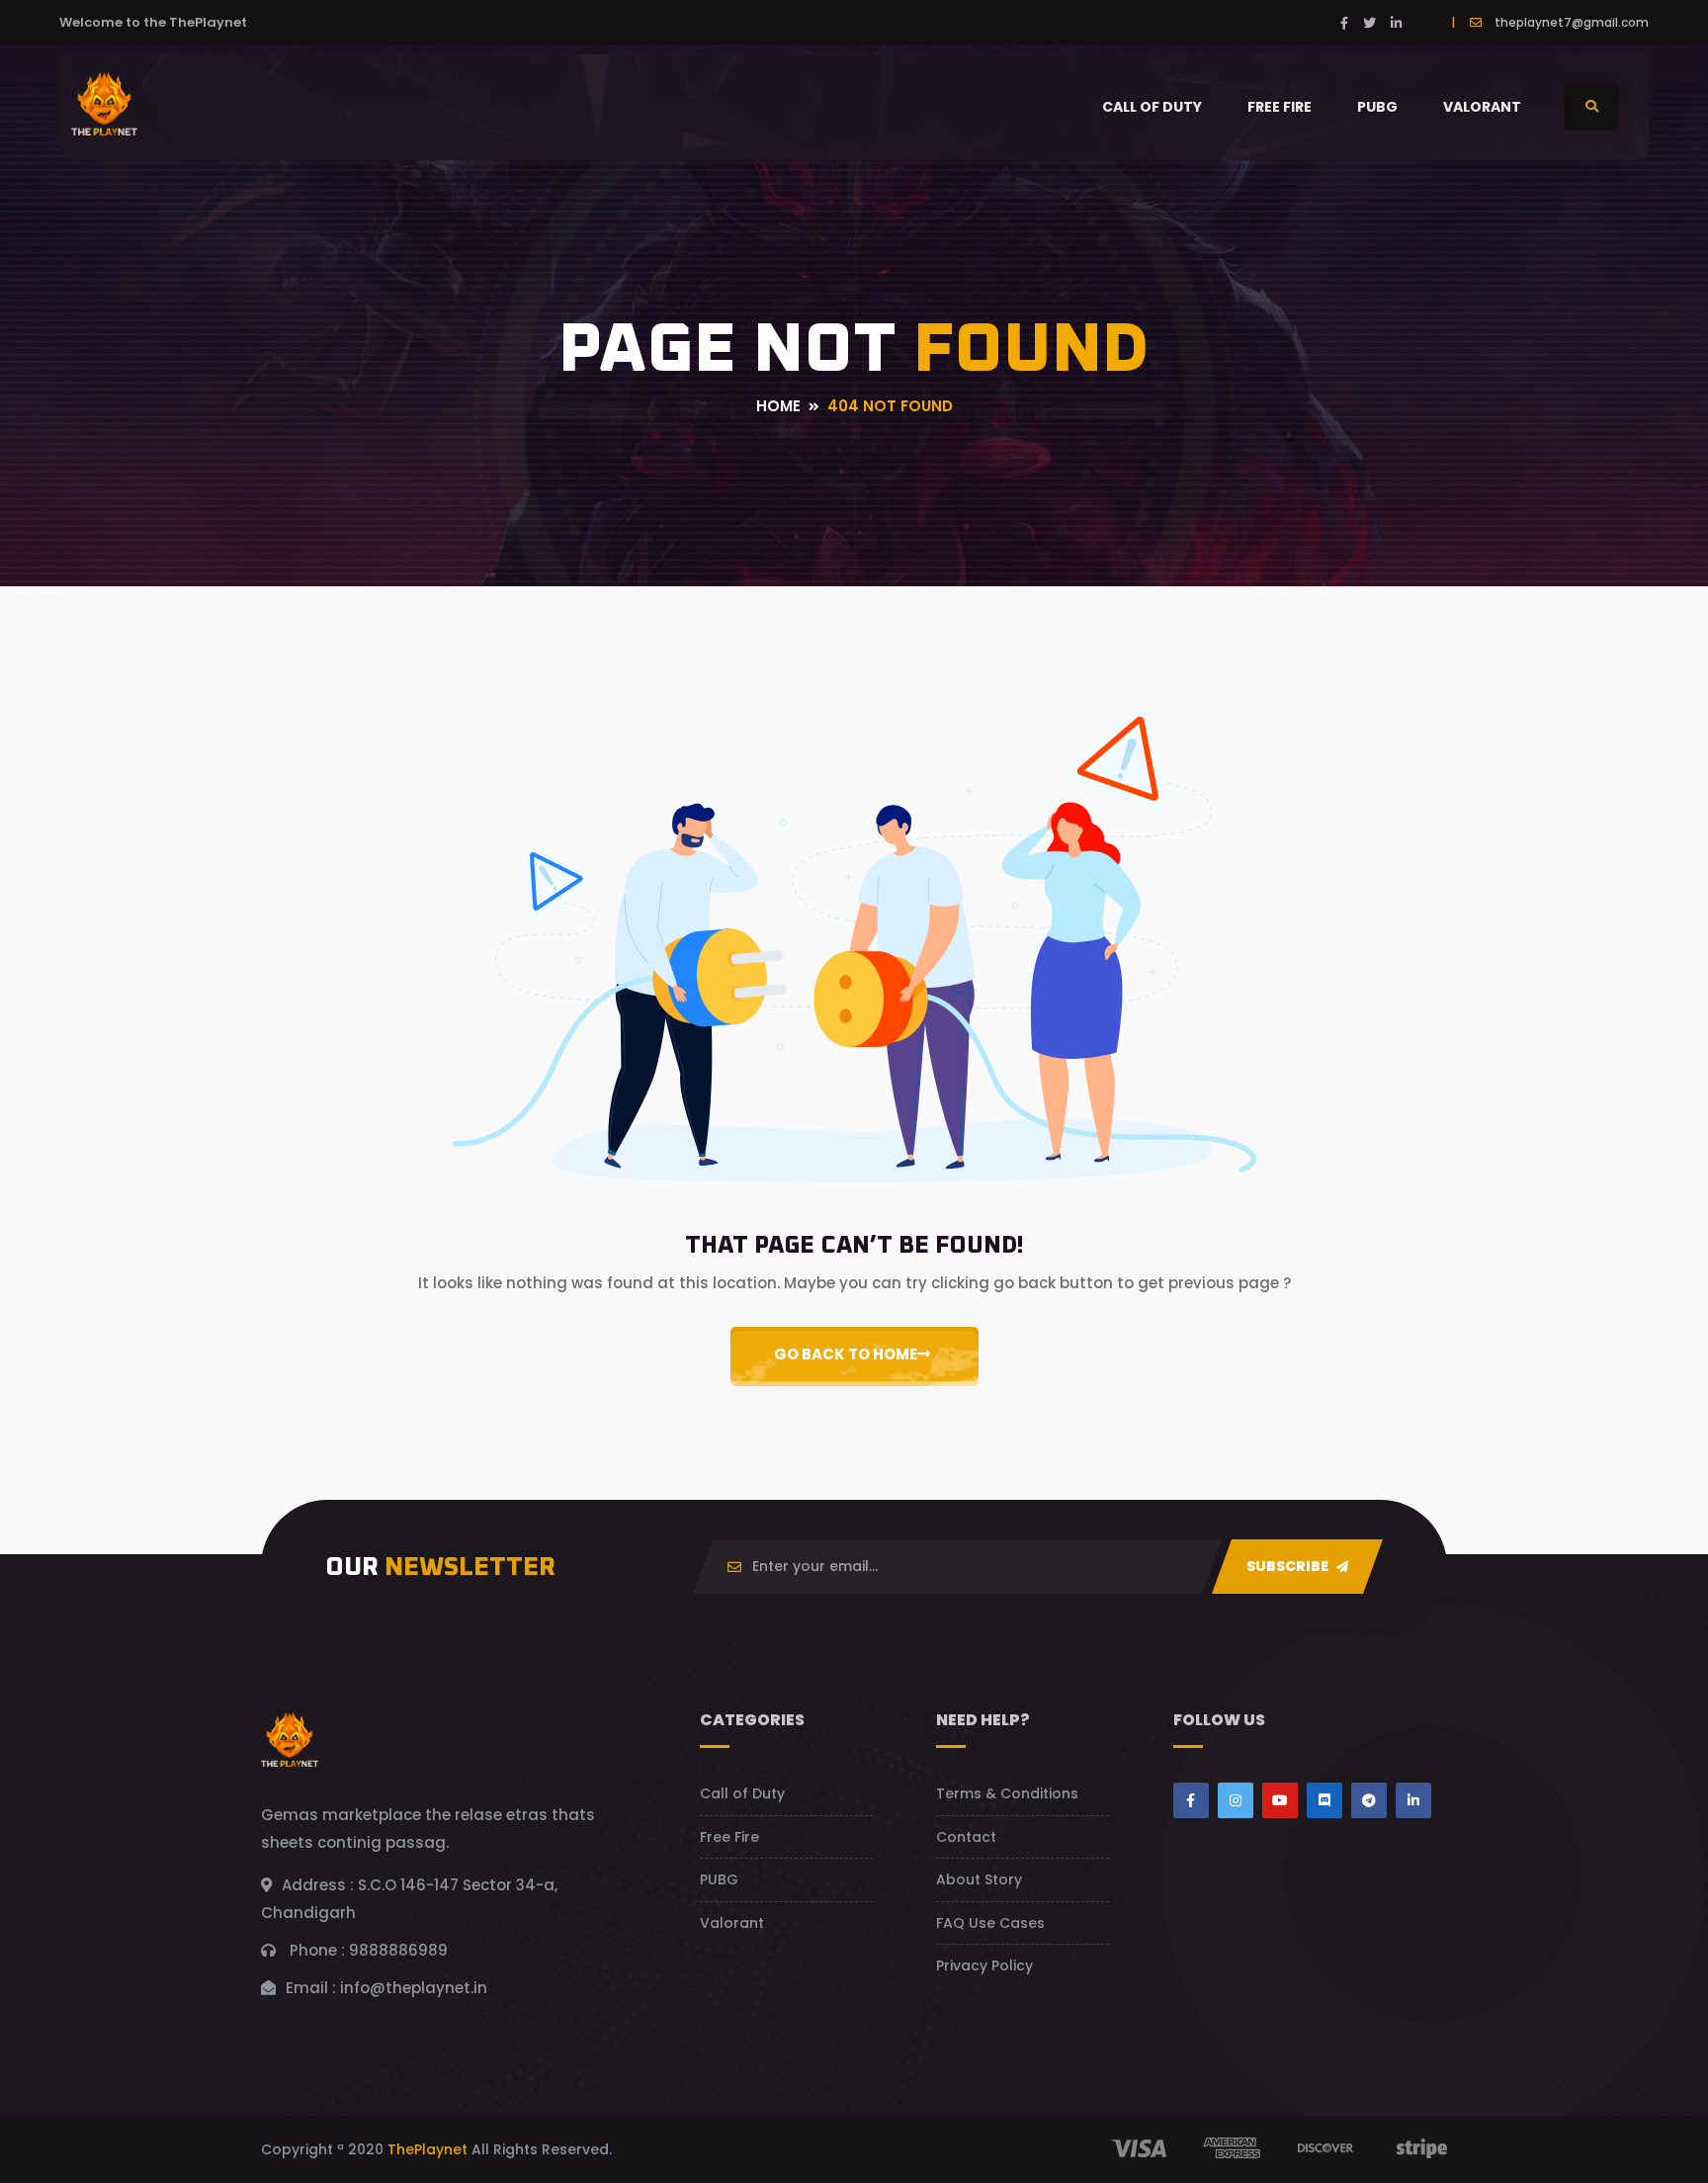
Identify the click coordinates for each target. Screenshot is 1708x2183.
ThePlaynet (427, 2149)
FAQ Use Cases (990, 1923)
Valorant (1482, 107)
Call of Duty (1152, 107)
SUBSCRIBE (1289, 1566)
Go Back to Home (846, 1354)
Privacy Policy (984, 1965)
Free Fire (1280, 107)
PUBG (1377, 107)
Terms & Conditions (1007, 1793)
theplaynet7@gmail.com (1572, 22)
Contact (966, 1837)
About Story (979, 1879)
